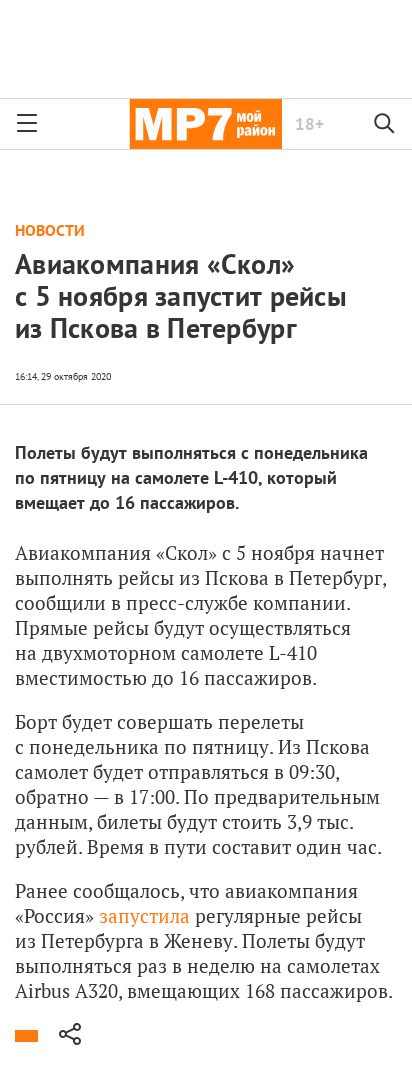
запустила (144, 915)
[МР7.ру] (205, 124)
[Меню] (27, 124)
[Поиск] (385, 124)
